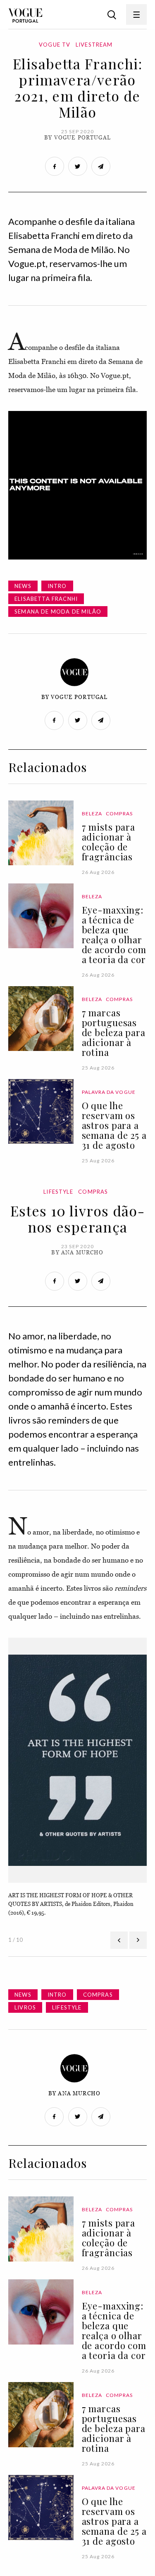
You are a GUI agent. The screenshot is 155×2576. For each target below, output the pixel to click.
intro (57, 586)
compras (98, 1995)
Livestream (94, 45)
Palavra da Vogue (109, 1092)
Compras (119, 813)
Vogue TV (55, 45)
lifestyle (67, 2007)
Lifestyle (58, 1192)
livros (25, 2007)
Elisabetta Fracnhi (46, 599)
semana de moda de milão (58, 612)
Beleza (92, 813)
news (23, 586)
